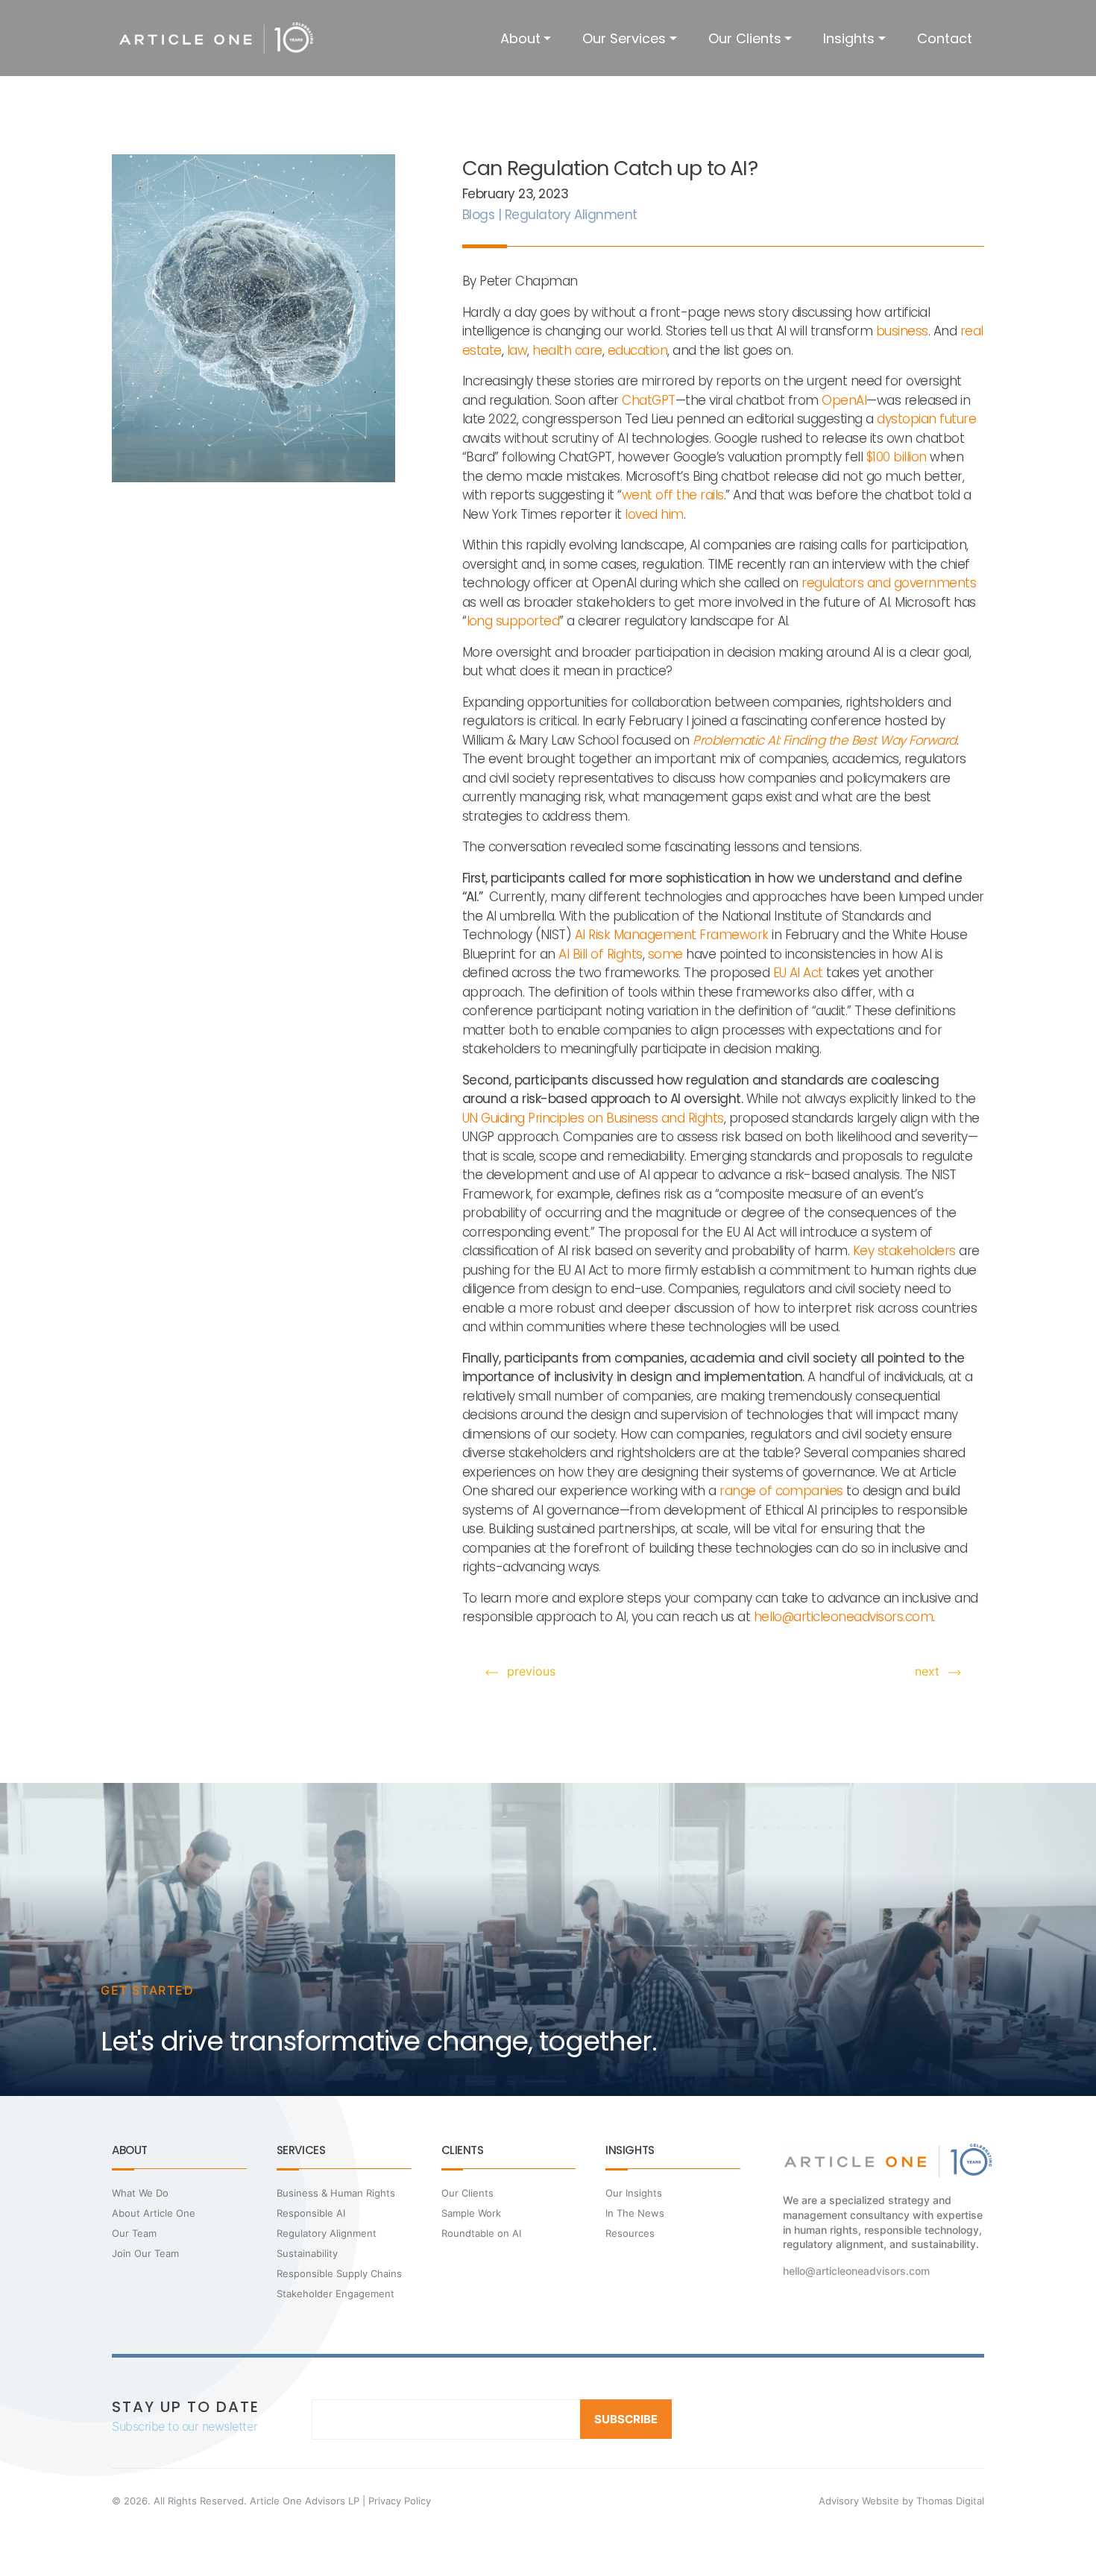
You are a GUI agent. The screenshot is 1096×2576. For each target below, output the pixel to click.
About (520, 38)
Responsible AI (311, 2213)
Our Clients (745, 38)
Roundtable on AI (481, 2233)
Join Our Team (145, 2253)
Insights (849, 38)
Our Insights (634, 2193)
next (927, 1671)
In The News (635, 2213)
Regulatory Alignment (327, 2233)
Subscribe (626, 2419)
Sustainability (307, 2253)
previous (531, 1671)
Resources (630, 2233)
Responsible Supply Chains (339, 2273)
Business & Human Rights (336, 2193)
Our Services (624, 38)
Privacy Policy (400, 2501)
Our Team (134, 2233)
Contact (945, 38)
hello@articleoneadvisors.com (856, 2271)
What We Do (140, 2193)
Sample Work (471, 2213)
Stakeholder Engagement (336, 2294)
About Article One (154, 2213)
